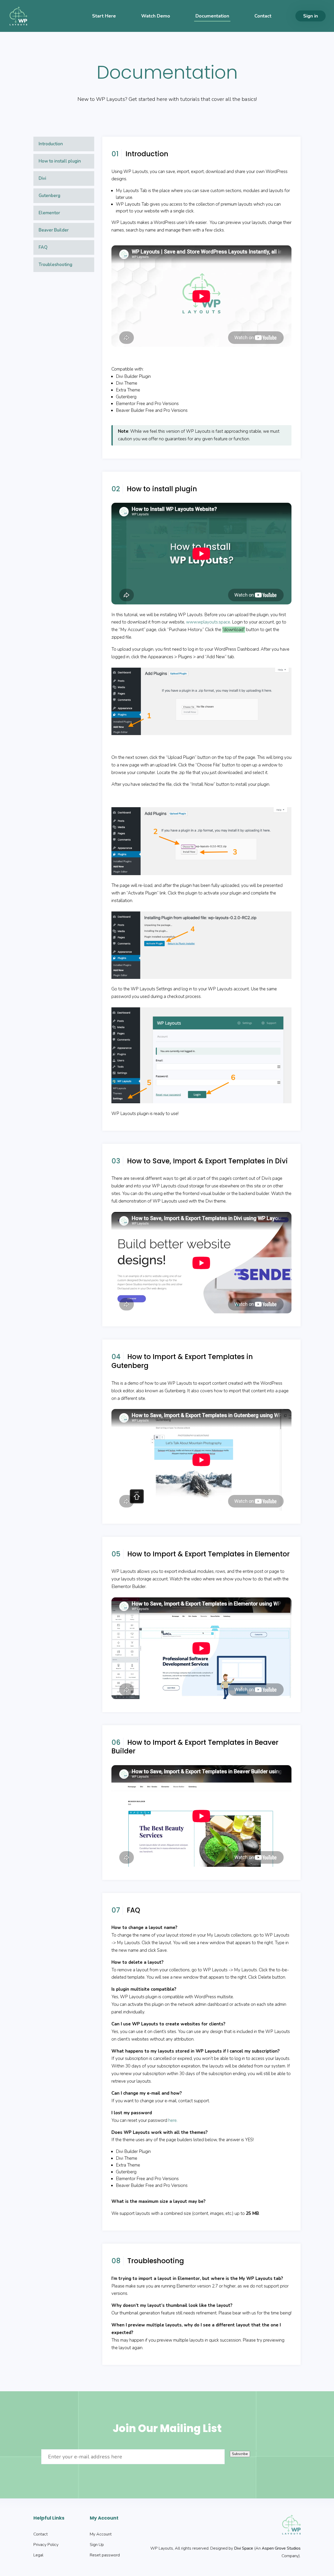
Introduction (51, 144)
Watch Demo (156, 16)
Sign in (311, 16)
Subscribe (240, 2454)
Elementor (49, 213)
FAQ (43, 247)
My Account (101, 2534)
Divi (42, 178)
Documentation (212, 16)
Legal (38, 2555)
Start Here (104, 16)
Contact (263, 16)
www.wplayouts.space (208, 622)
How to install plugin (60, 161)
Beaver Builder (54, 230)
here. (173, 2120)
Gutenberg (49, 196)
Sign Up (97, 2545)
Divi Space (244, 2548)
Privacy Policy (46, 2545)
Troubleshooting (55, 265)
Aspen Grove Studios (281, 2548)
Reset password (105, 2555)
